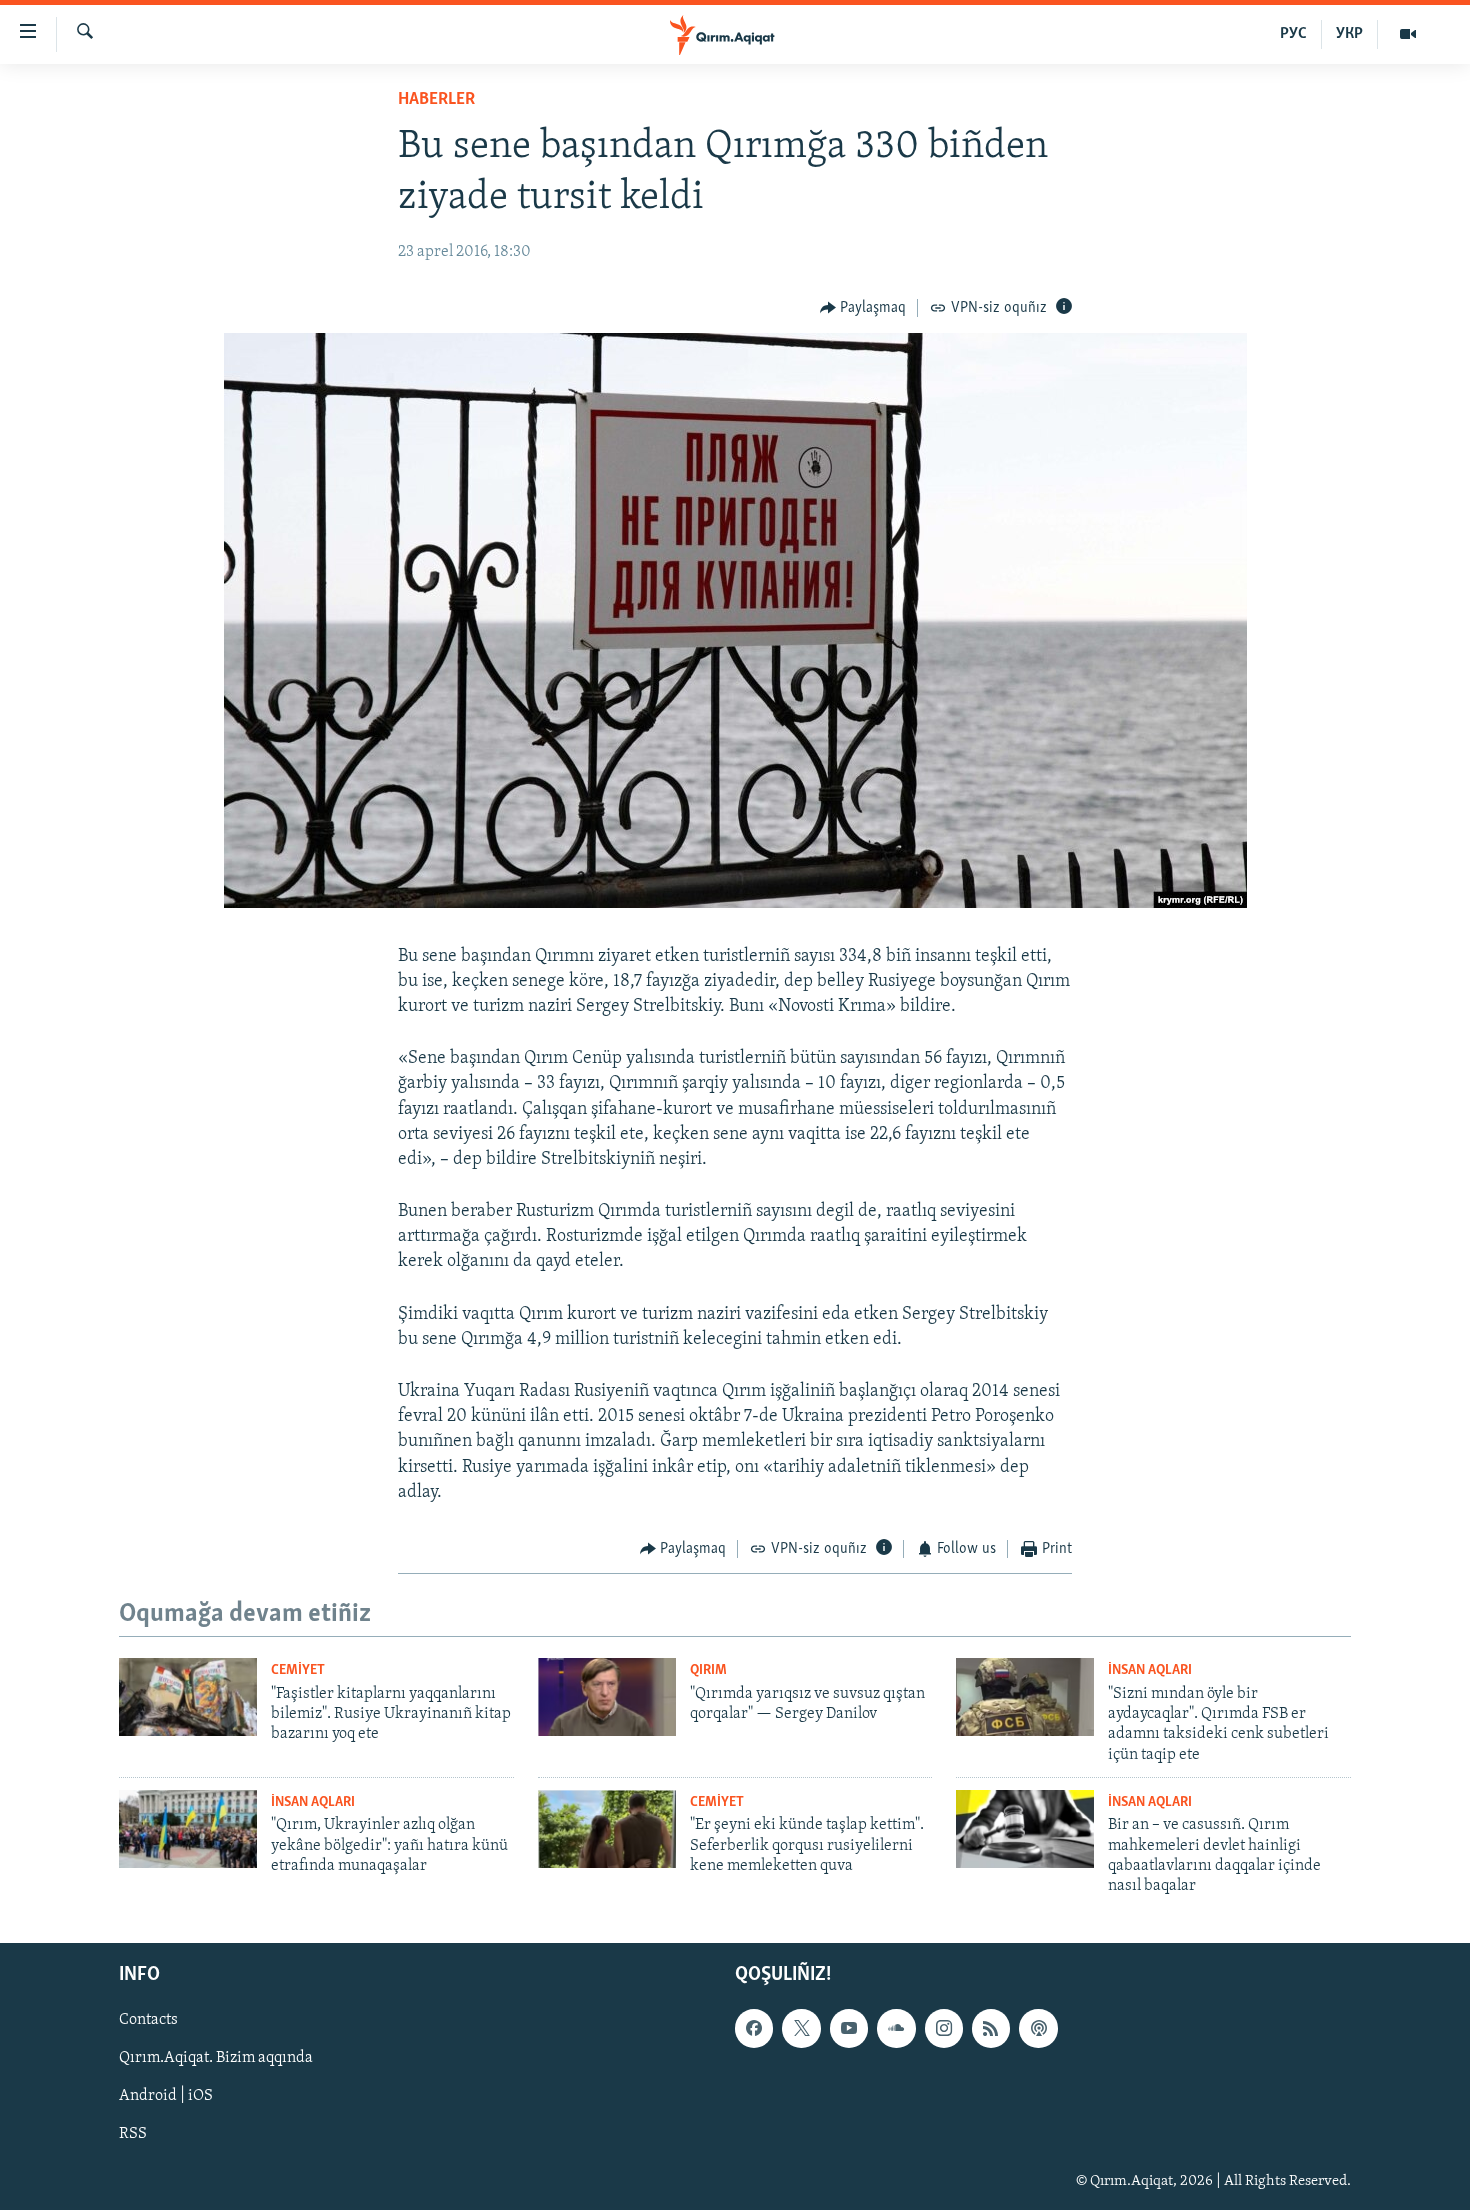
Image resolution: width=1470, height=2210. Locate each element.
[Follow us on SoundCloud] (896, 2028)
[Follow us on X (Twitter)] (801, 2028)
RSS (133, 2134)
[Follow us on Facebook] (754, 2028)
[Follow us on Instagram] (944, 2028)
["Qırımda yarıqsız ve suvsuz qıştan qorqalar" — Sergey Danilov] (607, 1697)
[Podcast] (1038, 2028)
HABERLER (436, 100)
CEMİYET (298, 1670)
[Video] (1408, 34)
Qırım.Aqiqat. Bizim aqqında (216, 2058)
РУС (1293, 34)
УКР (1349, 34)
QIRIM (708, 1670)
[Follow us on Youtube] (849, 2028)
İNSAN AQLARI (1150, 1670)
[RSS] (991, 2028)
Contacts (148, 2020)
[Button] (863, 308)
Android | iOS (166, 2096)
